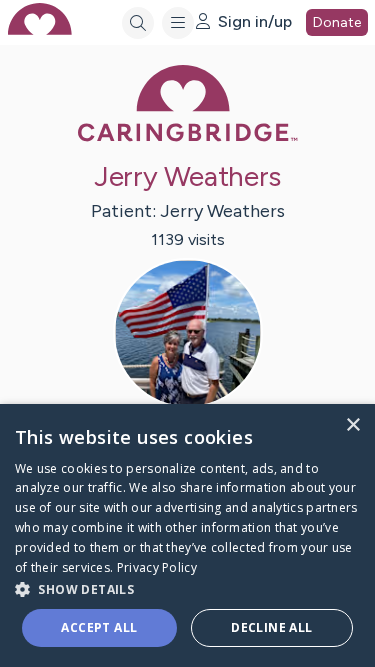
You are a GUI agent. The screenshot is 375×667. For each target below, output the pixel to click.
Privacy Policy (157, 567)
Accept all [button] (99, 627)
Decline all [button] (271, 627)
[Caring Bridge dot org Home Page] (188, 137)
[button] (187, 588)
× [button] (352, 425)
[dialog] (187, 535)
